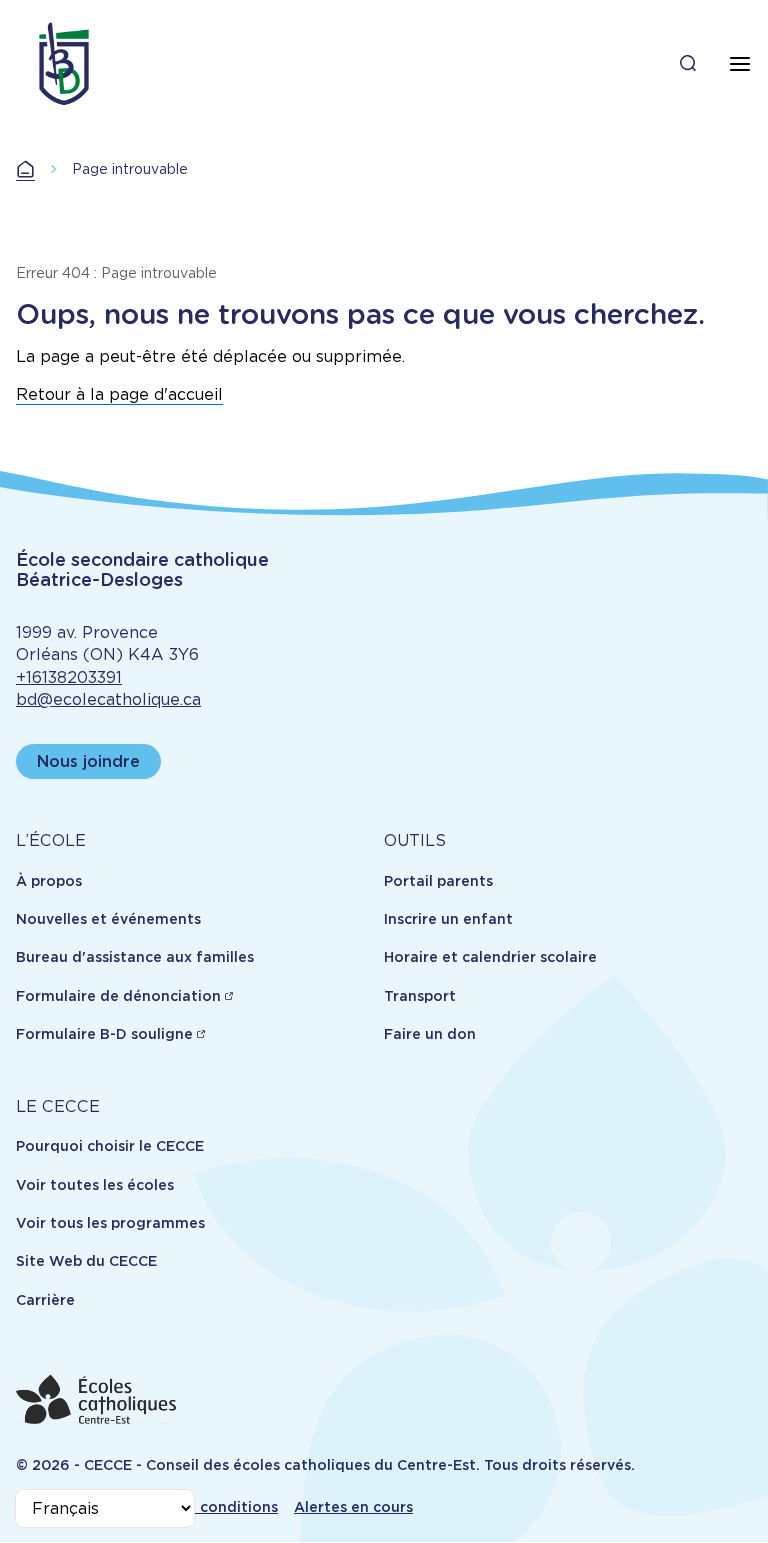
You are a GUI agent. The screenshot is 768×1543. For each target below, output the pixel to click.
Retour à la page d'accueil (119, 394)
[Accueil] (64, 64)
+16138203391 (69, 677)
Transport (420, 996)
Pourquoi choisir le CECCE (110, 1146)
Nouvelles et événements (108, 919)
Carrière (45, 1300)
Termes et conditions (200, 1507)
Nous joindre (88, 761)
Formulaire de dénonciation (118, 996)
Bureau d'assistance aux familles (135, 957)
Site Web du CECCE (86, 1261)
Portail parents (438, 881)
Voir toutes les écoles (95, 1185)
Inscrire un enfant (448, 919)
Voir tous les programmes (110, 1223)
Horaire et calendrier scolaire (490, 957)
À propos (49, 881)
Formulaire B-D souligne (104, 1034)
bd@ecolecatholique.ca (108, 699)
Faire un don (430, 1034)
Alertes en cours (353, 1507)
